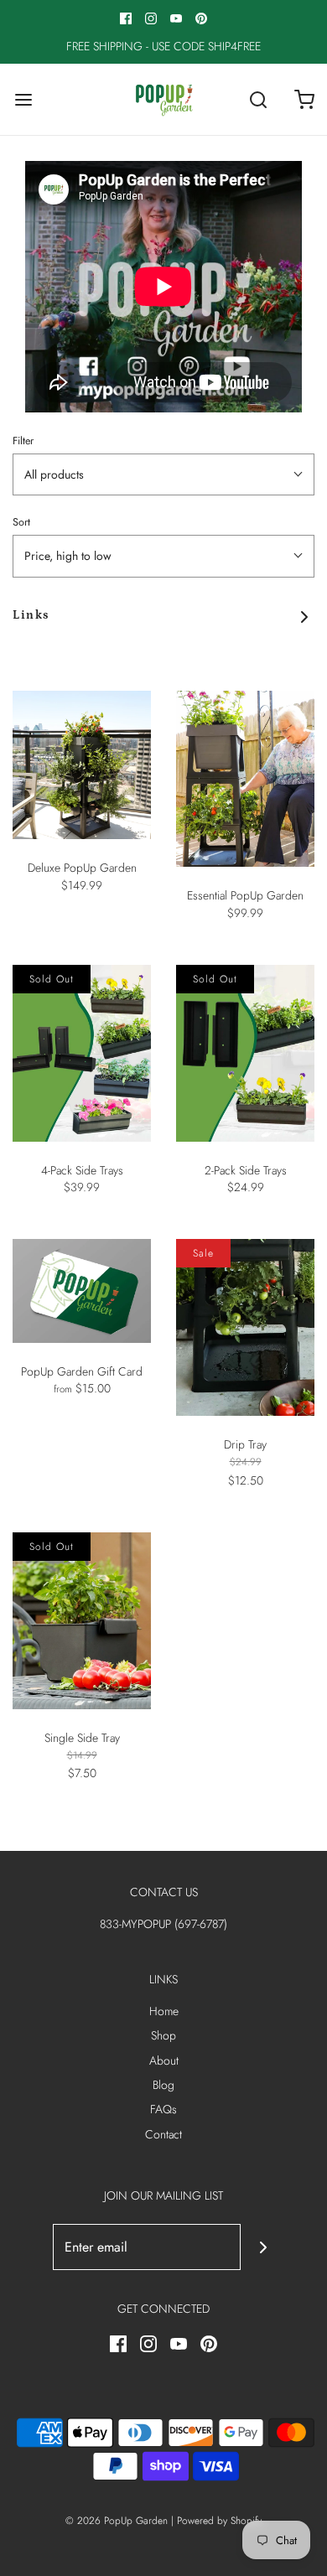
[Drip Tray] (245, 1327)
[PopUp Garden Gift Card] (82, 1291)
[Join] (264, 2247)
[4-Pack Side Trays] (82, 1053)
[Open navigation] (23, 99)
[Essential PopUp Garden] (245, 779)
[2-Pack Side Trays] (245, 1053)
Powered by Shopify (219, 2521)
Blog (163, 2085)
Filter (23, 441)
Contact (163, 2134)
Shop (163, 2035)
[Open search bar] (258, 99)
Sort (21, 522)
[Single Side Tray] (82, 1621)
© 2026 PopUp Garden (117, 2521)
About (164, 2060)
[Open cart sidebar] (304, 99)
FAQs (163, 2109)
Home (164, 2011)
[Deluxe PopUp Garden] (82, 765)
